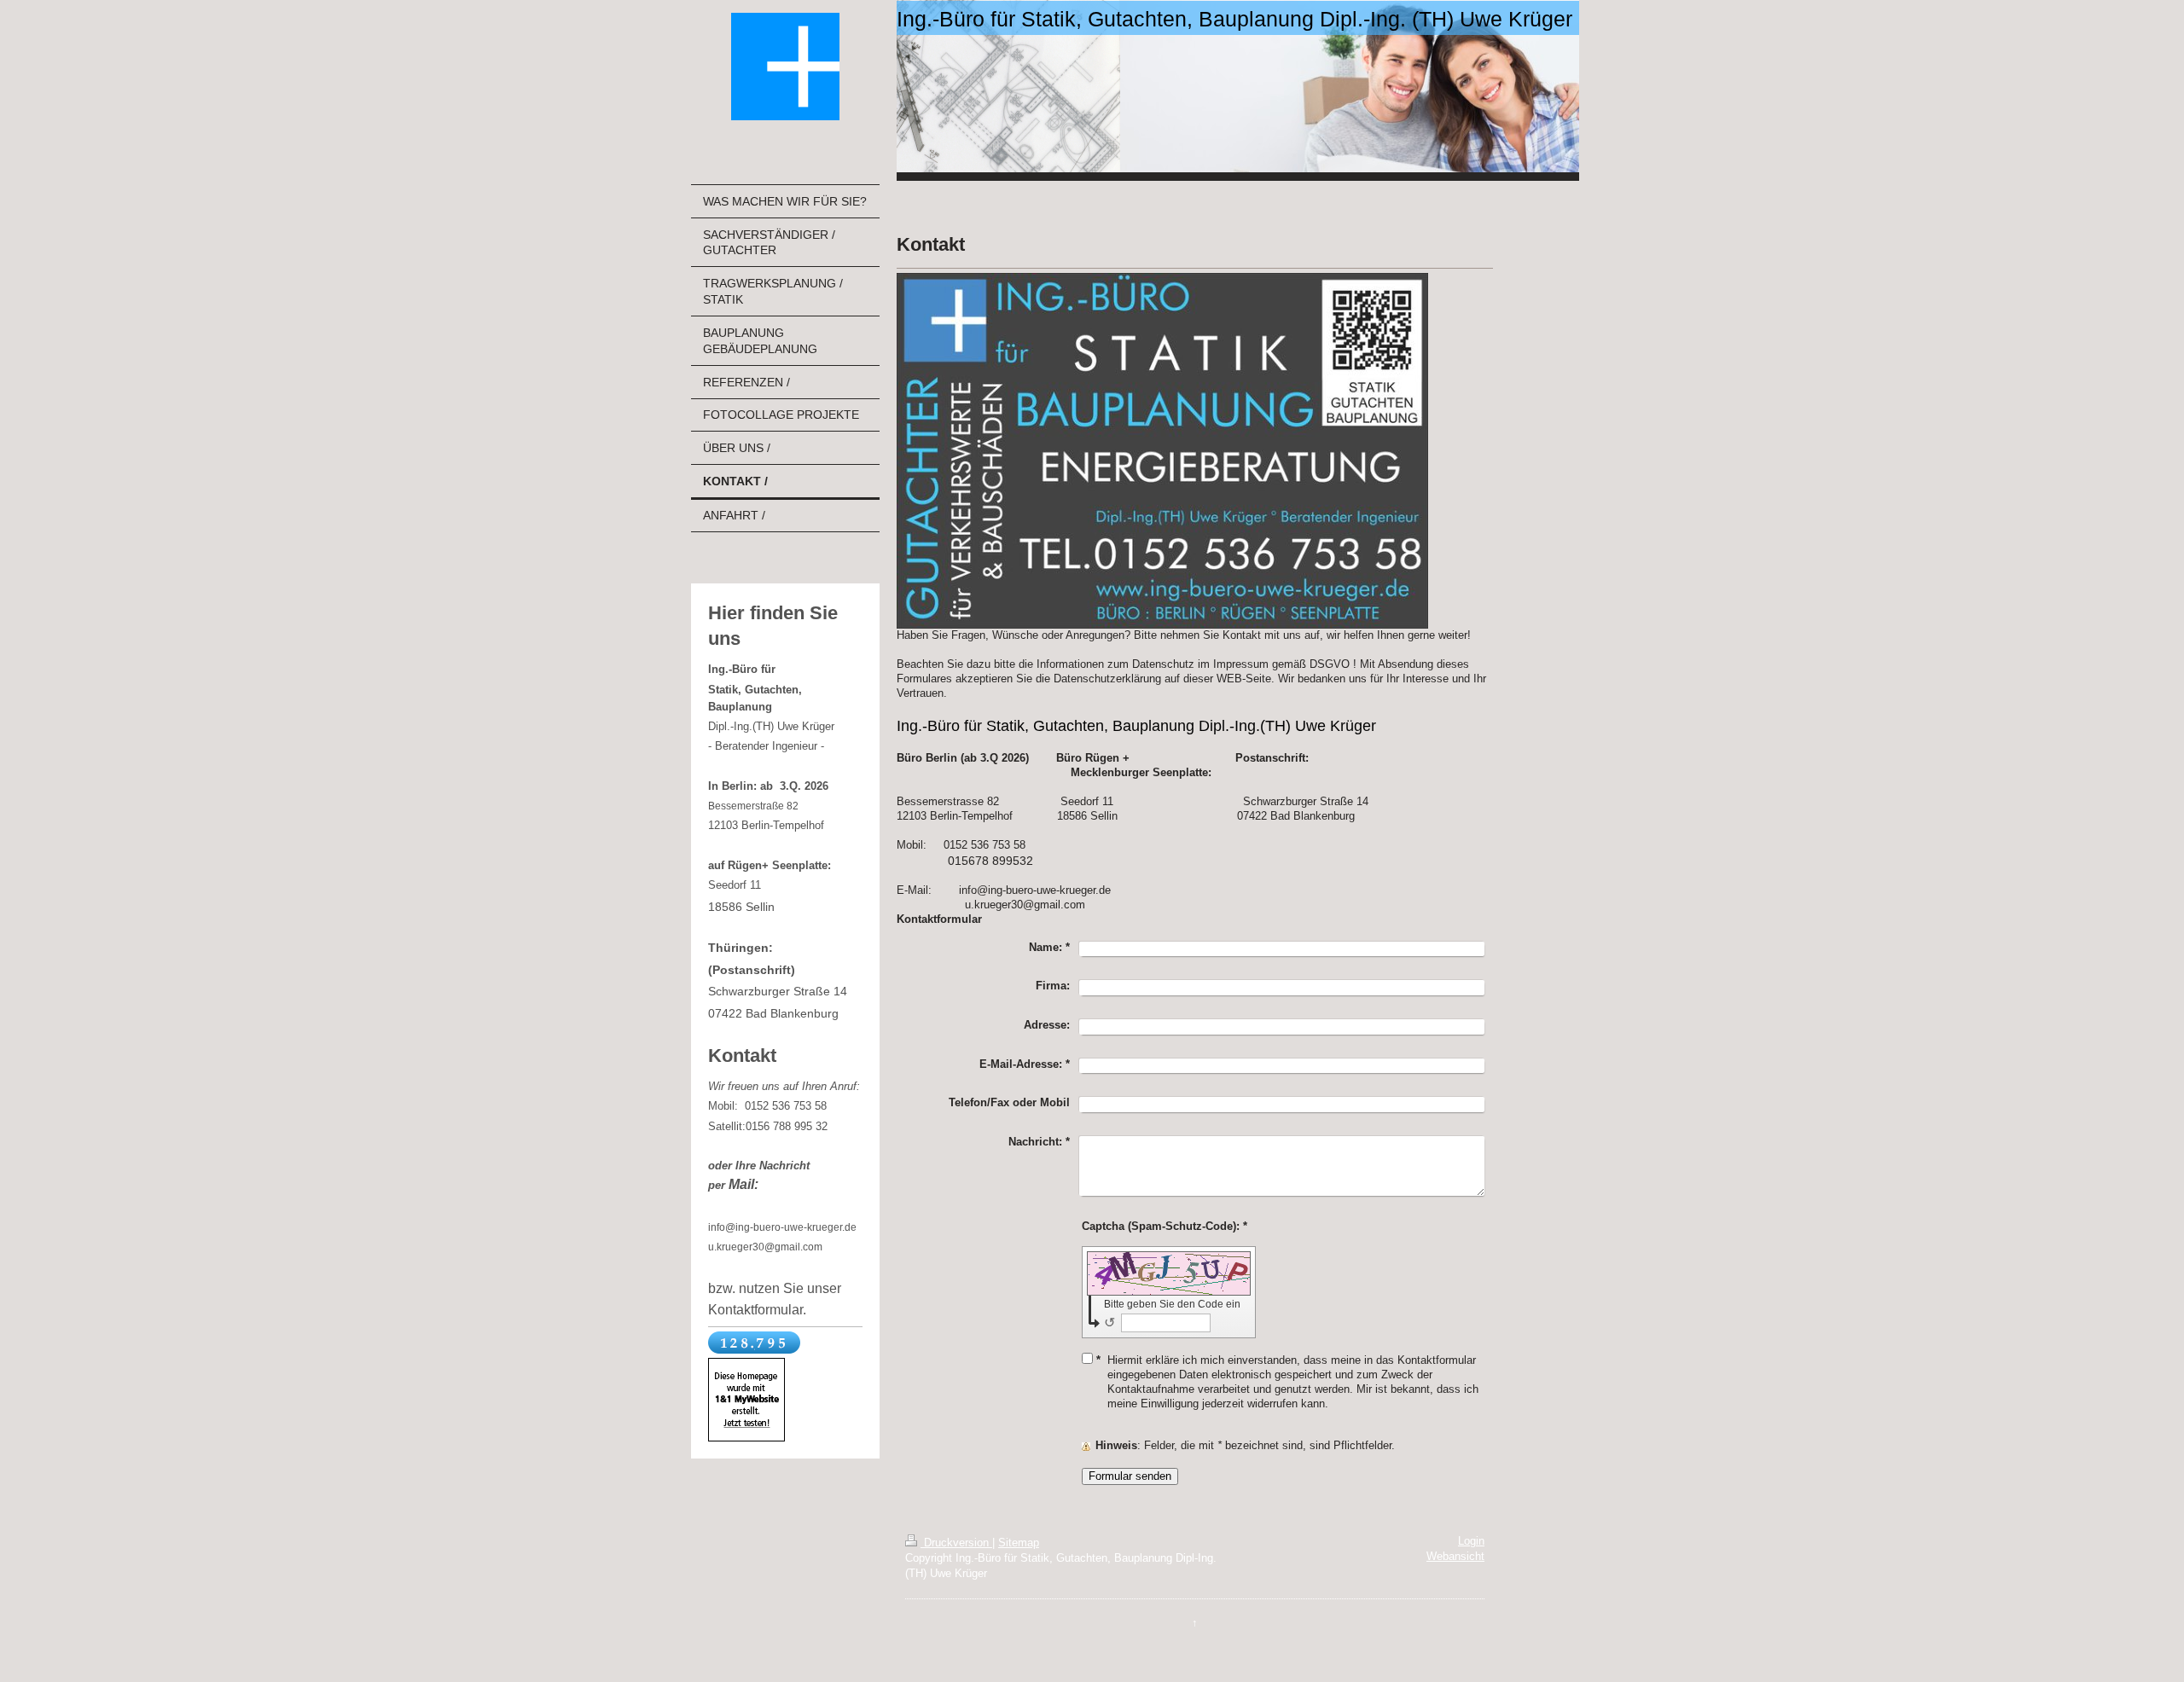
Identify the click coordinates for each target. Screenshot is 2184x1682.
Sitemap (1019, 1543)
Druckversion (956, 1543)
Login (1471, 1541)
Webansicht (1455, 1557)
